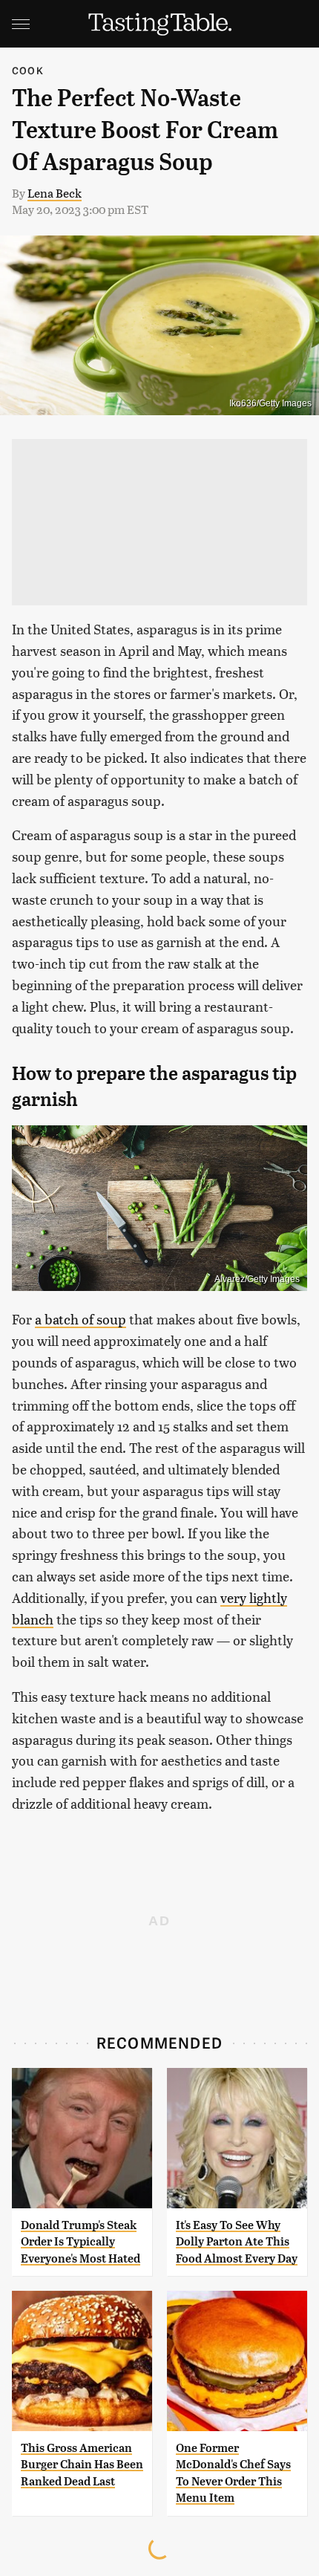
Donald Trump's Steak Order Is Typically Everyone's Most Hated (80, 2242)
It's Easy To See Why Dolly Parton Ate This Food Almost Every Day (237, 2242)
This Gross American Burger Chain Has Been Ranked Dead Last (82, 2465)
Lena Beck (55, 193)
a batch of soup (80, 1319)
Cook (28, 70)
